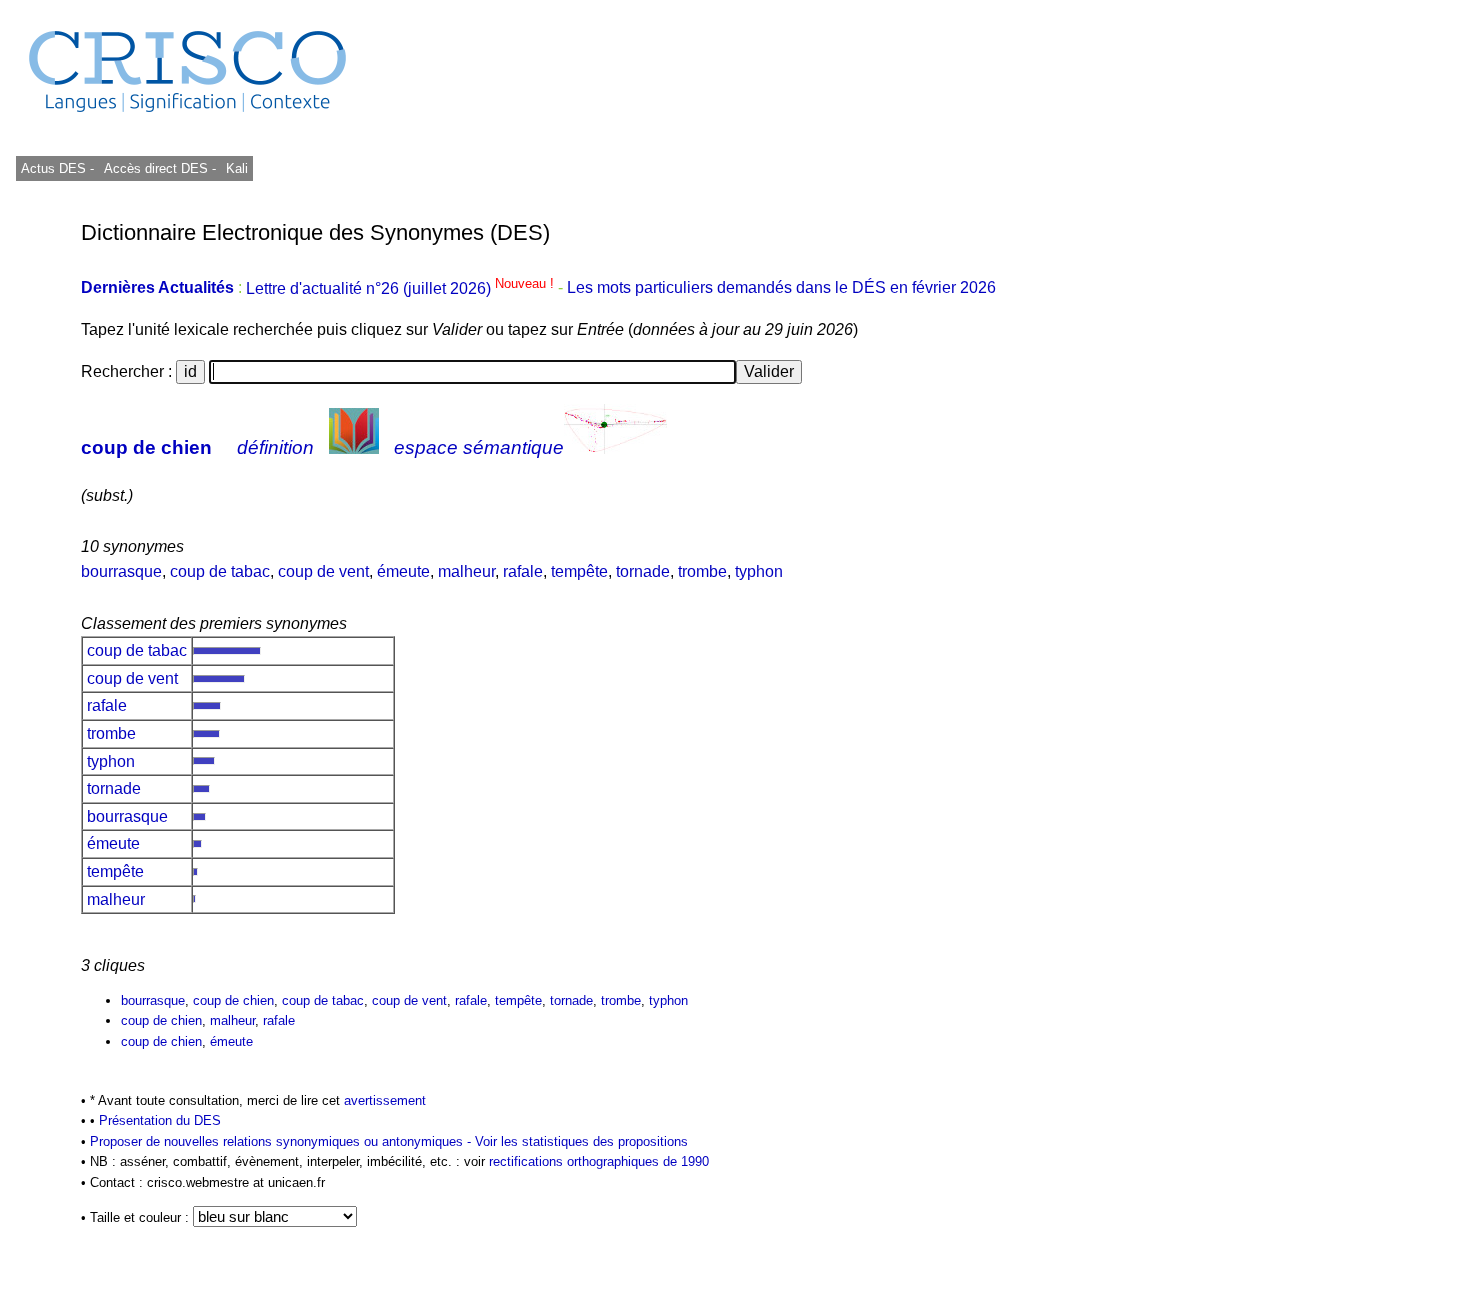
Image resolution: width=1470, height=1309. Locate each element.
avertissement (385, 1100)
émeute (403, 571)
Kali (237, 168)
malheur (466, 571)
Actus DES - (57, 168)
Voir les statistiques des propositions (581, 1141)
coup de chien (146, 447)
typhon (759, 571)
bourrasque (121, 571)
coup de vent (323, 571)
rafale (523, 571)
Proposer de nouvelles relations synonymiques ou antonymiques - (282, 1141)
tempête (579, 571)
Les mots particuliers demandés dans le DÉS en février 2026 (781, 288)
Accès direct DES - (160, 168)
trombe (702, 571)
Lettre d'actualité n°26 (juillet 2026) (402, 288)
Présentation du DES (160, 1120)
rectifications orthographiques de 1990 (599, 1161)
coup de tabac (220, 571)
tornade (643, 571)
